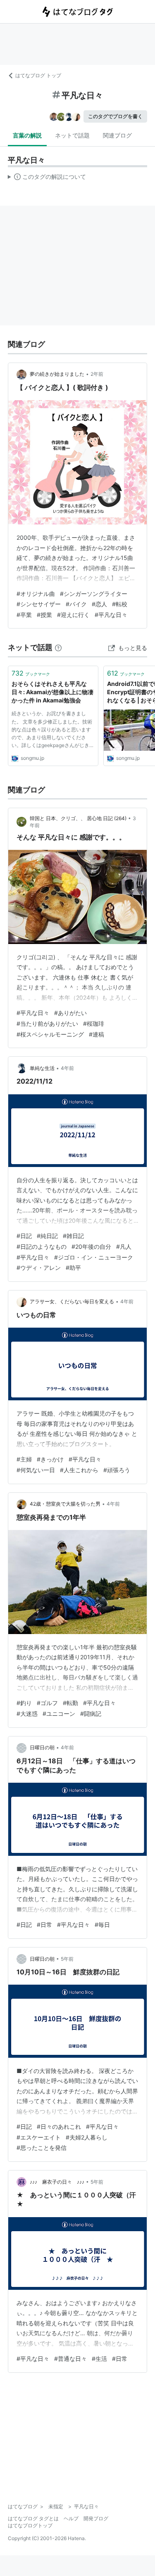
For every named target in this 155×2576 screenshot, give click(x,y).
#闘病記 (91, 1714)
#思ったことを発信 (42, 2148)
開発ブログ (96, 2518)
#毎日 (102, 1925)
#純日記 (47, 1236)
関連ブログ (117, 135)
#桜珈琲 (94, 1024)
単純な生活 (42, 1068)
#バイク (76, 604)
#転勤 (70, 1703)
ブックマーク (31, 673)
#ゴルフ (47, 1703)
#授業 (44, 615)
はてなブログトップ (30, 2525)
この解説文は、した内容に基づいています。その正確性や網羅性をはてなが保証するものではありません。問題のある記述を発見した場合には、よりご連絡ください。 (47, 178)
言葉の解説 (27, 135)
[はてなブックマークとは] (58, 647)
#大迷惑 (27, 1714)
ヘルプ (71, 2518)
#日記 (24, 1236)
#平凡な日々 (111, 615)
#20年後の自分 (91, 1246)
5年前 (67, 1959)
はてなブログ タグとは (33, 2518)
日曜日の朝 (42, 1747)
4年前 (67, 1068)
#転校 (120, 604)
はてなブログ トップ (38, 75)
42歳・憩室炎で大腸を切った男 (65, 1504)
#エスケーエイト (39, 2137)
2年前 (97, 374)
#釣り (24, 1703)
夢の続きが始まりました (57, 374)
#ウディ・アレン (39, 1268)
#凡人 (124, 1246)
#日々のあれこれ (59, 2127)
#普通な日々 (70, 2359)
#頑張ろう (117, 1470)
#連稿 (97, 1034)
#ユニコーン (59, 1714)
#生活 (99, 2359)
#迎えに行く (73, 615)
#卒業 (24, 615)
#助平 (73, 1268)
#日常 (44, 1925)
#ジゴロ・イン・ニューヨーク (94, 1257)
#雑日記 (73, 1236)
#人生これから (79, 1470)
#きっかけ (50, 1459)
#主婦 (24, 1459)
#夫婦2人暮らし (87, 2137)
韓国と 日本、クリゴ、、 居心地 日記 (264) (78, 818)
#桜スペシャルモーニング (50, 1034)
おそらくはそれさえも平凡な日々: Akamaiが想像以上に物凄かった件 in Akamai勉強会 (52, 692)
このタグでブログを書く (115, 116)
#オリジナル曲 (36, 594)
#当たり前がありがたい (47, 1024)
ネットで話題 (72, 135)
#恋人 (99, 604)
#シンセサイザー (39, 604)
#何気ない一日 (36, 1470)
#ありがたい (70, 1013)
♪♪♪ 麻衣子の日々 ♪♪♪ (57, 2182)
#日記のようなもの (42, 1246)
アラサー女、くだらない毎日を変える (72, 1301)
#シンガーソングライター (94, 594)
